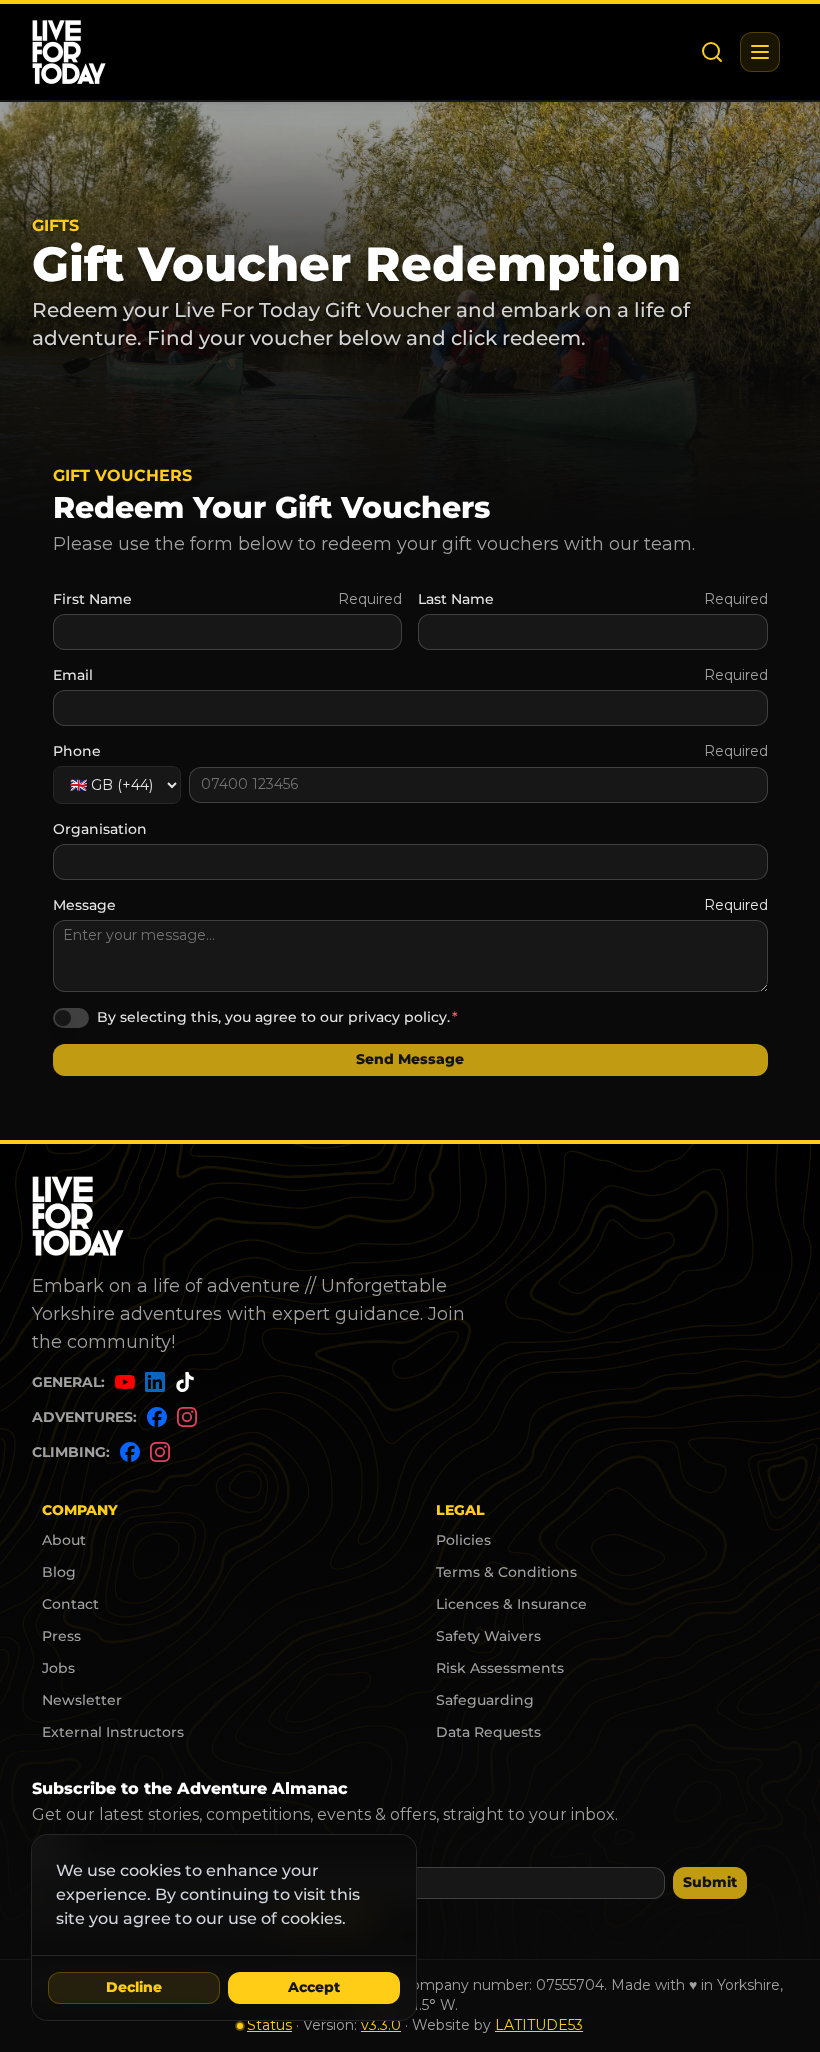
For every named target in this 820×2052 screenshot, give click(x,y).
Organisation (100, 829)
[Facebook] (157, 1420)
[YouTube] (125, 1385)
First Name (92, 599)
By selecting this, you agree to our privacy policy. (273, 1017)
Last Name (456, 599)
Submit (710, 1882)
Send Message (410, 1059)
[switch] (71, 1018)
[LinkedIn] (155, 1385)
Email (73, 675)
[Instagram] (187, 1420)
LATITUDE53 (539, 2025)
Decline (134, 1987)
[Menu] (760, 52)
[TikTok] (185, 1385)
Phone (77, 751)
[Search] (712, 52)
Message (84, 905)
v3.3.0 (381, 2025)
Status (269, 2025)
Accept (314, 1987)
